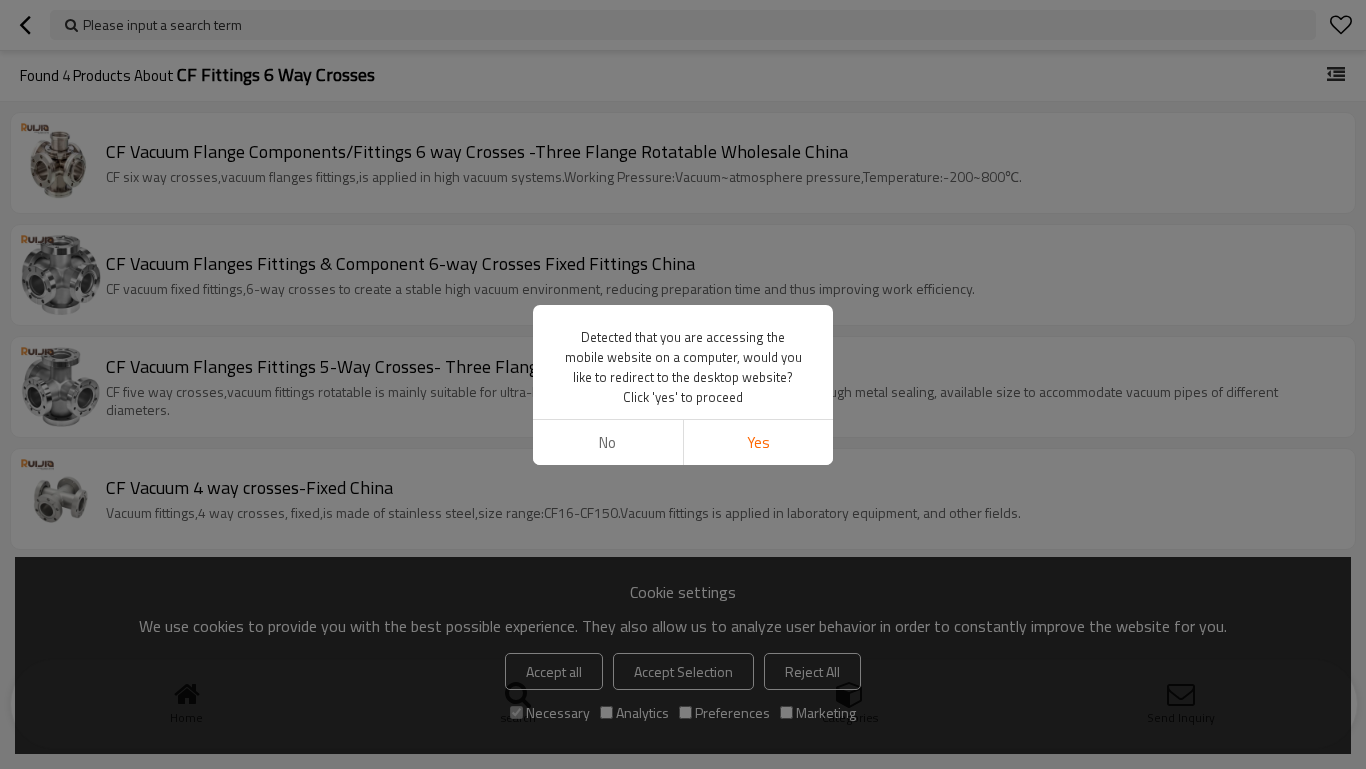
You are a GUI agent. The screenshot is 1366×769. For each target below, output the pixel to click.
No (607, 442)
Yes (758, 442)
